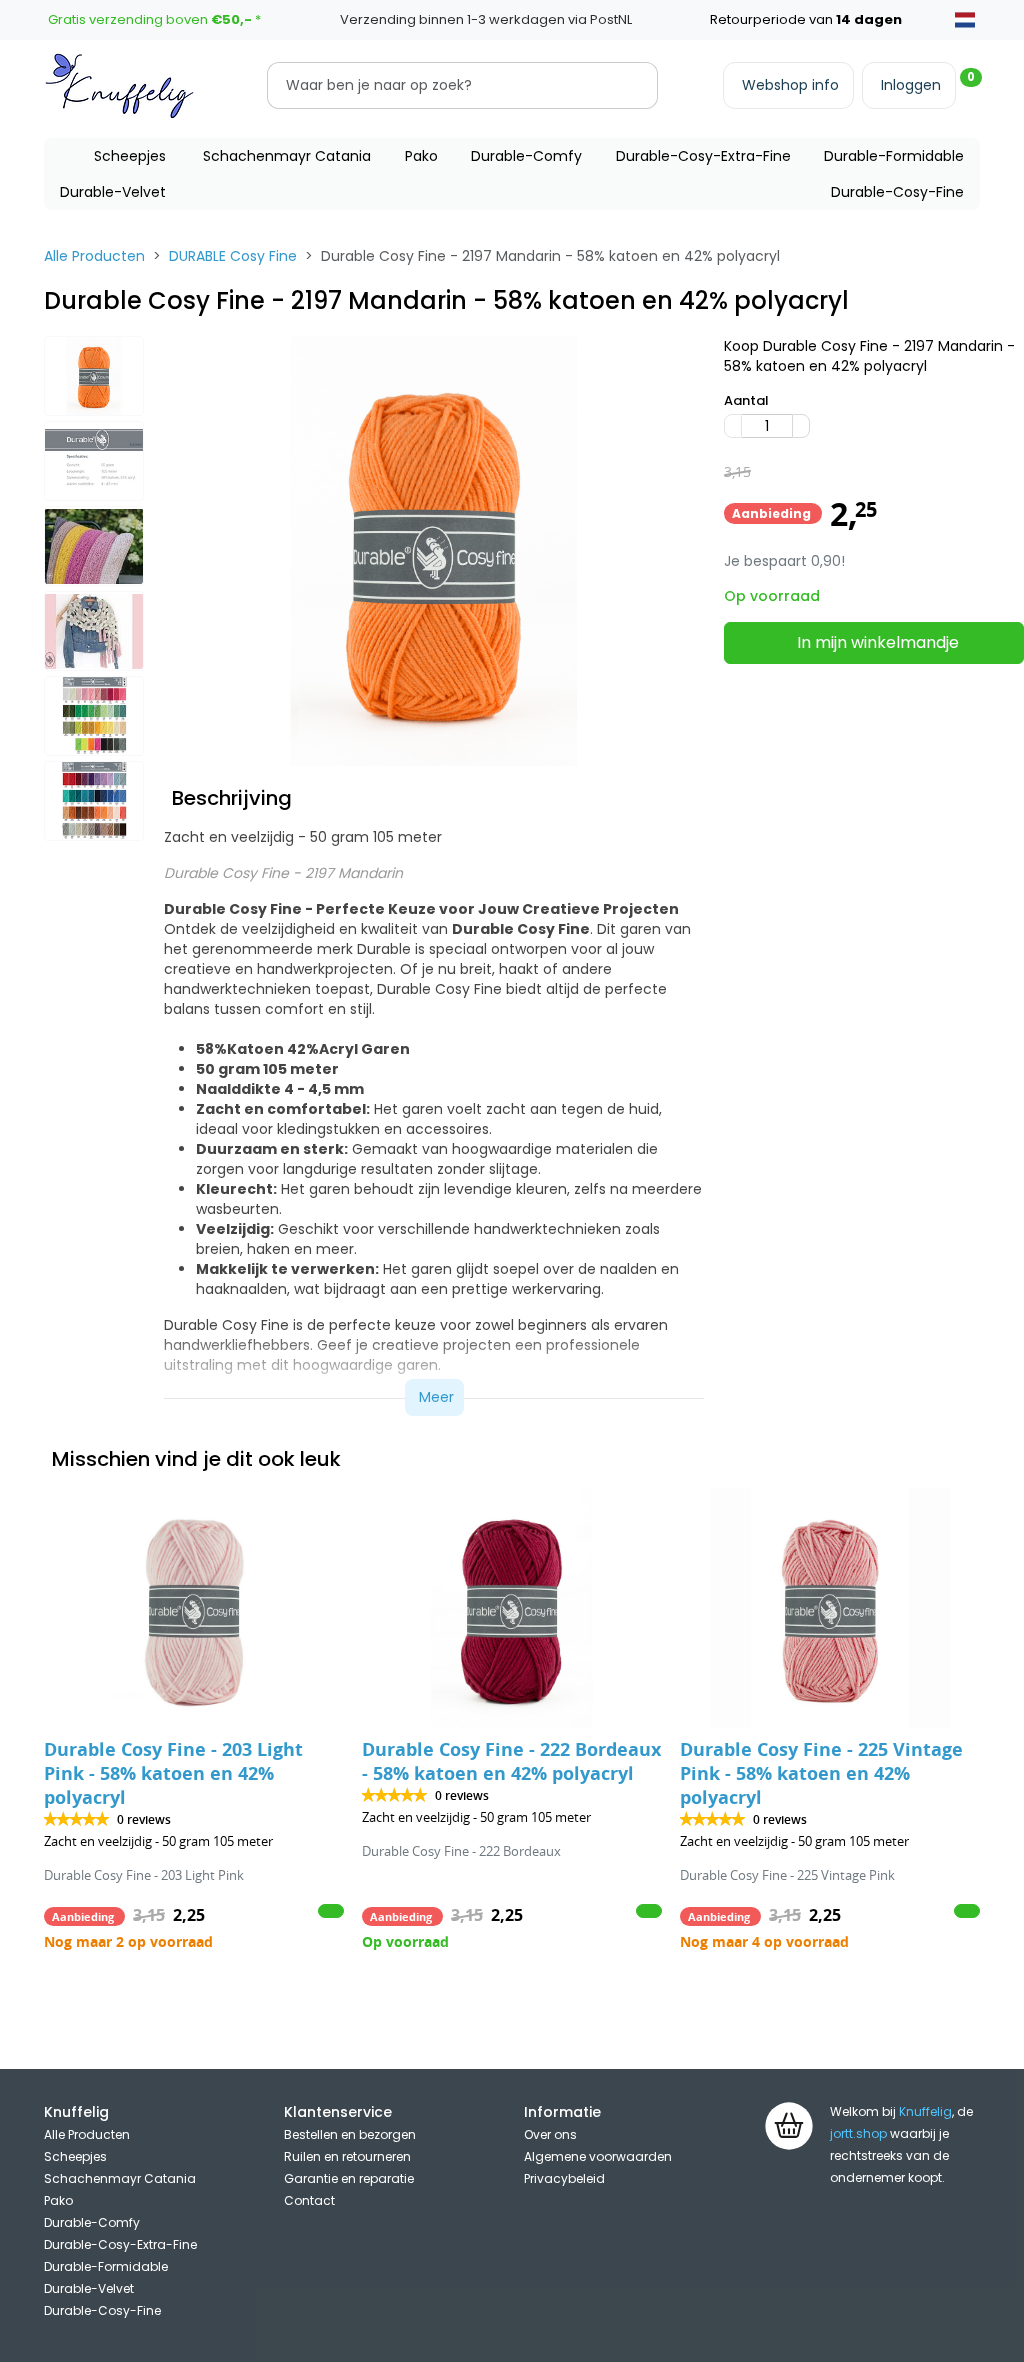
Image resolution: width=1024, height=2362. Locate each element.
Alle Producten (94, 256)
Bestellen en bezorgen (350, 2134)
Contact (309, 2200)
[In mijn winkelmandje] (331, 1911)
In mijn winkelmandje (878, 642)
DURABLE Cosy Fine (233, 256)
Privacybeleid (564, 2178)
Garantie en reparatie (349, 2178)
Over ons (550, 2134)
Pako (421, 156)
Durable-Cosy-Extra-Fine (703, 156)
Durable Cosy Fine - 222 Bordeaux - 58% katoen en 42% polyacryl (511, 1761)
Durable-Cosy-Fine (897, 192)
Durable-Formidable (894, 156)
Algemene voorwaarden (598, 2156)
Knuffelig (925, 2111)
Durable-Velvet (113, 192)
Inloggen (911, 85)
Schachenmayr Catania (287, 156)
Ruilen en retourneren (347, 2156)
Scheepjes (130, 156)
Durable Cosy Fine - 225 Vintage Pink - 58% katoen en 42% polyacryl (821, 1773)
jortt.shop (858, 2133)
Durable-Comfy (526, 156)
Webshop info (790, 85)
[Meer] (801, 426)
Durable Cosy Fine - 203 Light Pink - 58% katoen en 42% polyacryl (173, 1773)
